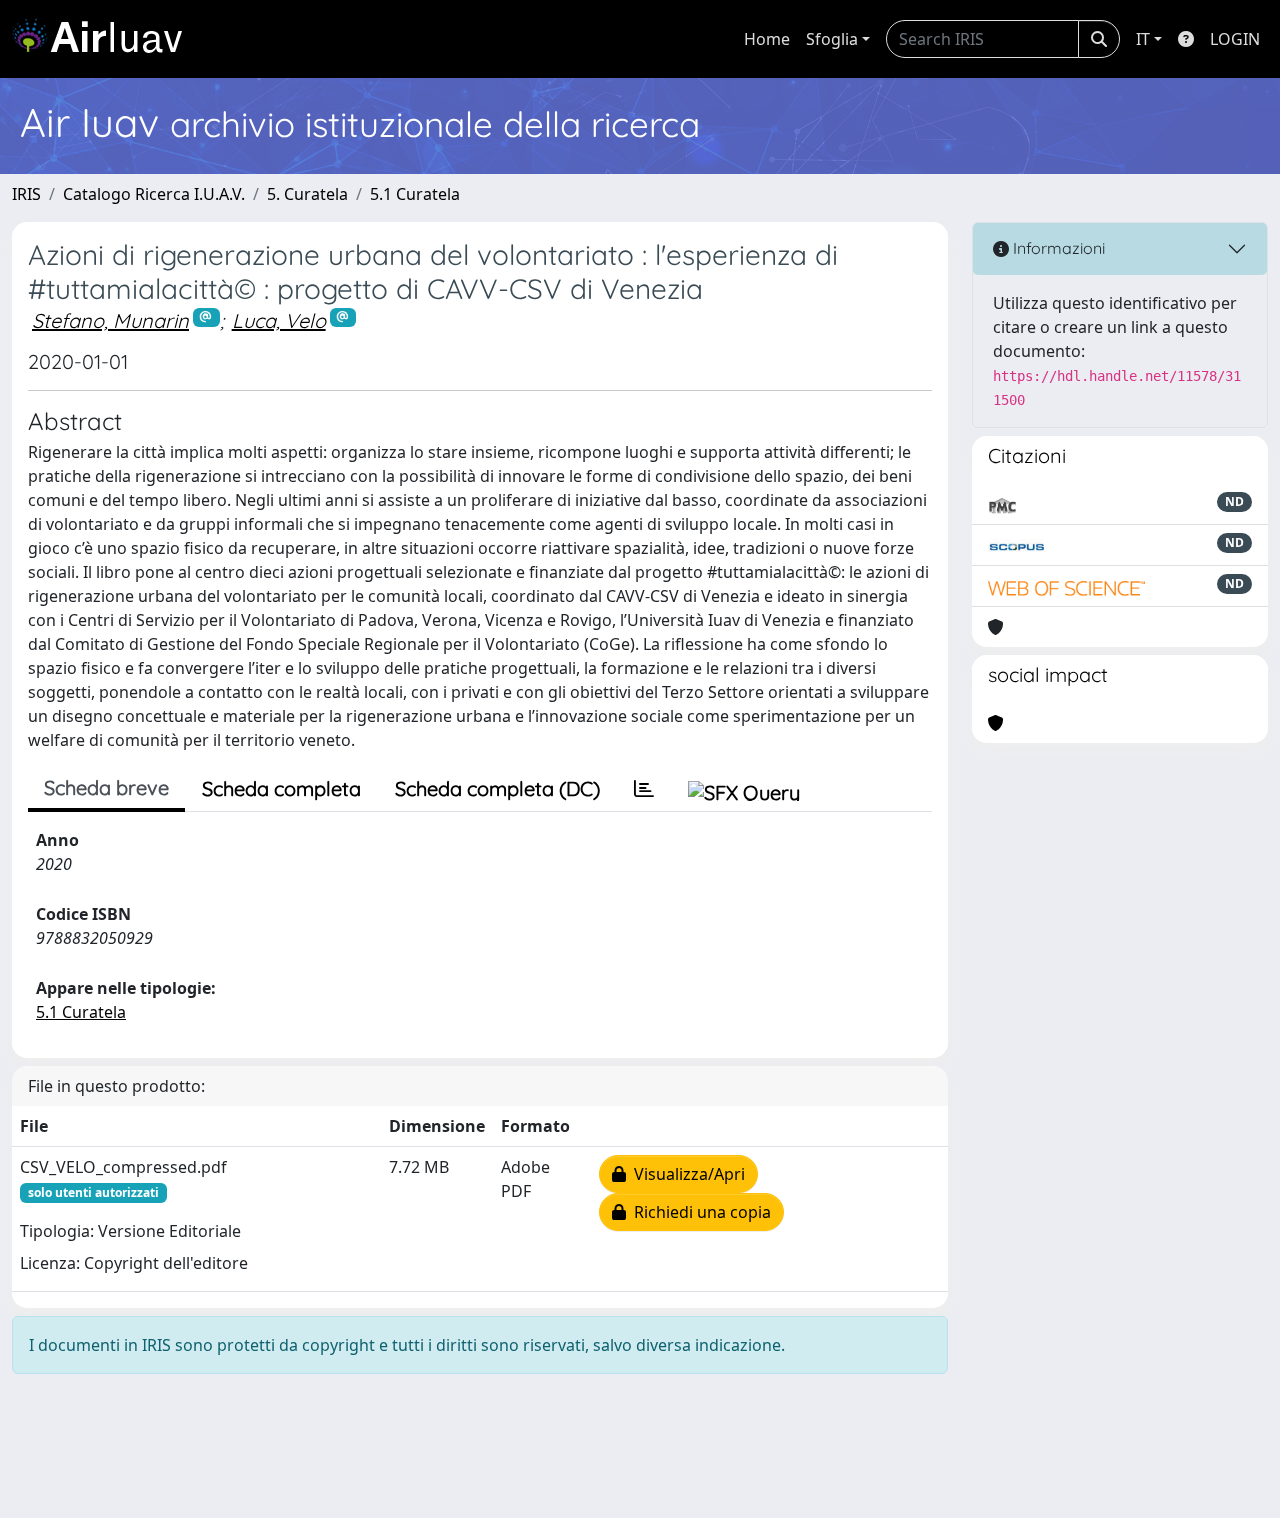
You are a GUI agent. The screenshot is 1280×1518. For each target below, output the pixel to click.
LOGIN (1235, 39)
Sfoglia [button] (832, 39)
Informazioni (1057, 248)
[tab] (644, 789)
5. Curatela (307, 194)
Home (767, 39)
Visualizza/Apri (685, 1174)
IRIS (26, 194)
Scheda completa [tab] (281, 788)
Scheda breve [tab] (106, 787)
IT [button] (1143, 39)
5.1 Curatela (415, 194)
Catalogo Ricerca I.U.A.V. (154, 194)
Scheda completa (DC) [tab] (497, 788)
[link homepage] (105, 39)
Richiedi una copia (698, 1212)
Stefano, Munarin (110, 320)
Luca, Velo (279, 320)
